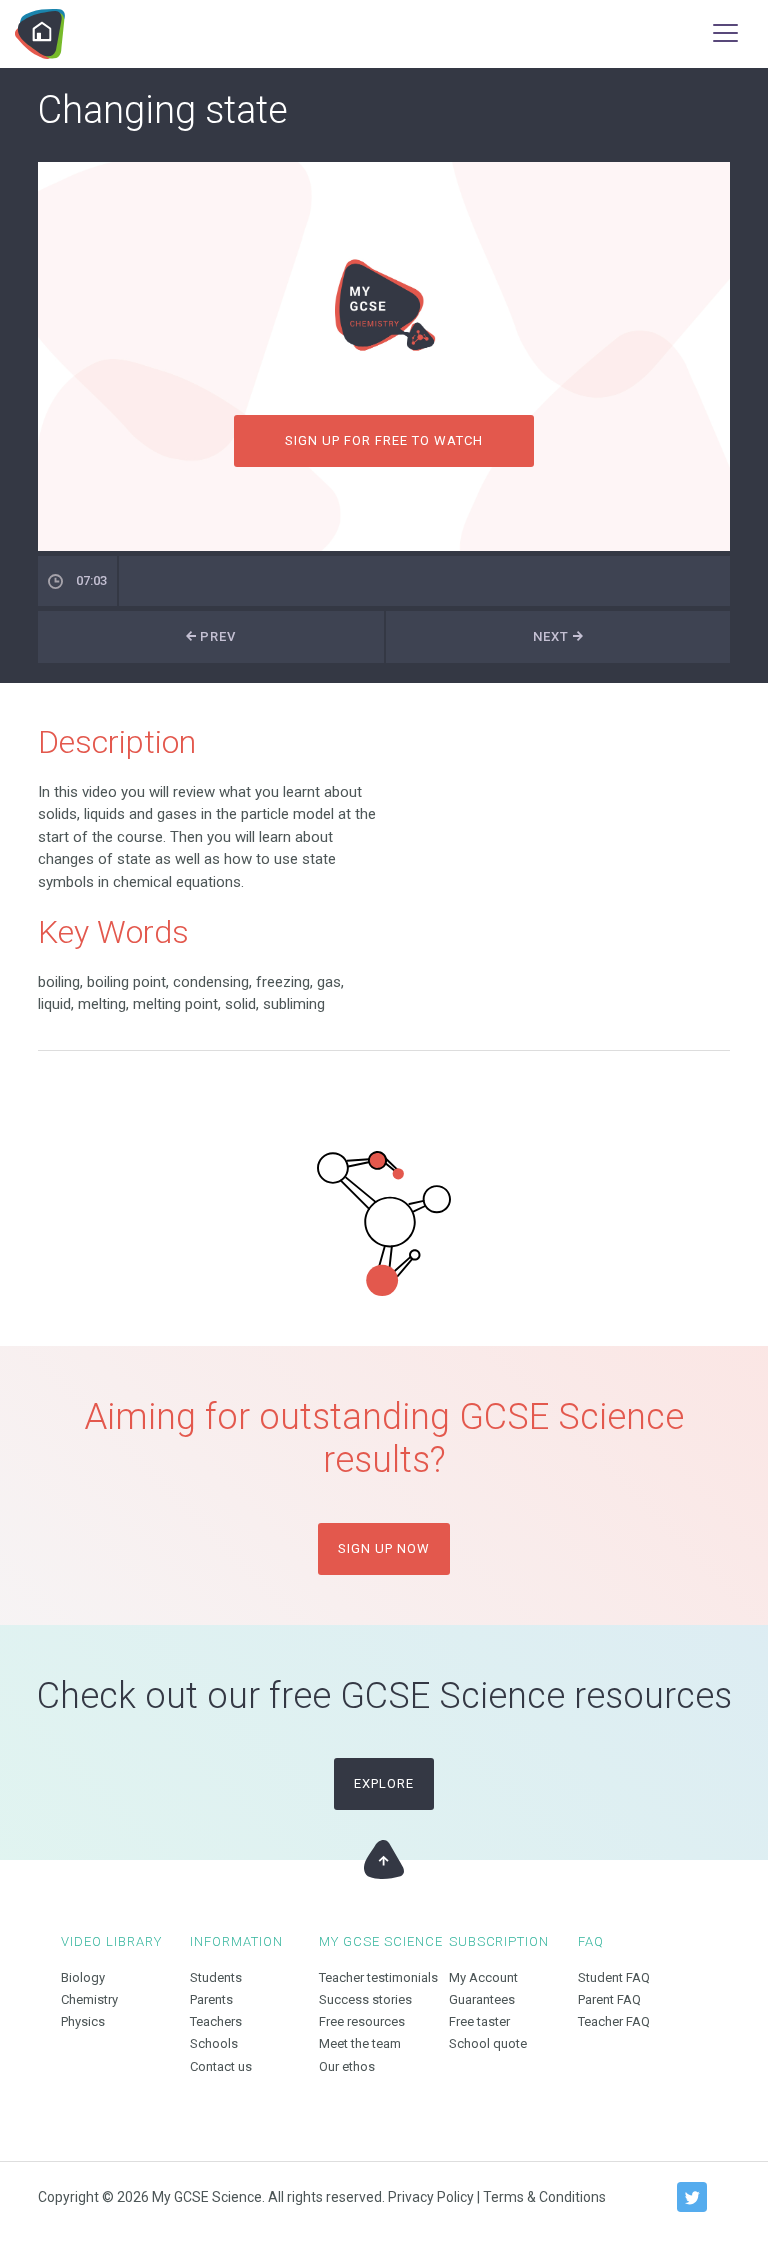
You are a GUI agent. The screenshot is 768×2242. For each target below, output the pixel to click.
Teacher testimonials (378, 1977)
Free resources (362, 2021)
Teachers (216, 2021)
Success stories (365, 1999)
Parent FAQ (609, 1999)
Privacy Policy (431, 2197)
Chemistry (89, 1999)
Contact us (221, 2066)
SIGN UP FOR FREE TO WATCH (384, 440)
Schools (214, 2043)
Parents (211, 1999)
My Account (483, 1977)
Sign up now (384, 1548)
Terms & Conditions (544, 2197)
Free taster (479, 2021)
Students (216, 1977)
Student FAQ (614, 1977)
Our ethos (347, 2066)
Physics (83, 2021)
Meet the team (360, 2043)
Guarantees (482, 1999)
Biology (83, 1977)
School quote (488, 2043)
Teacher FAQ (614, 2021)
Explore (384, 1783)
